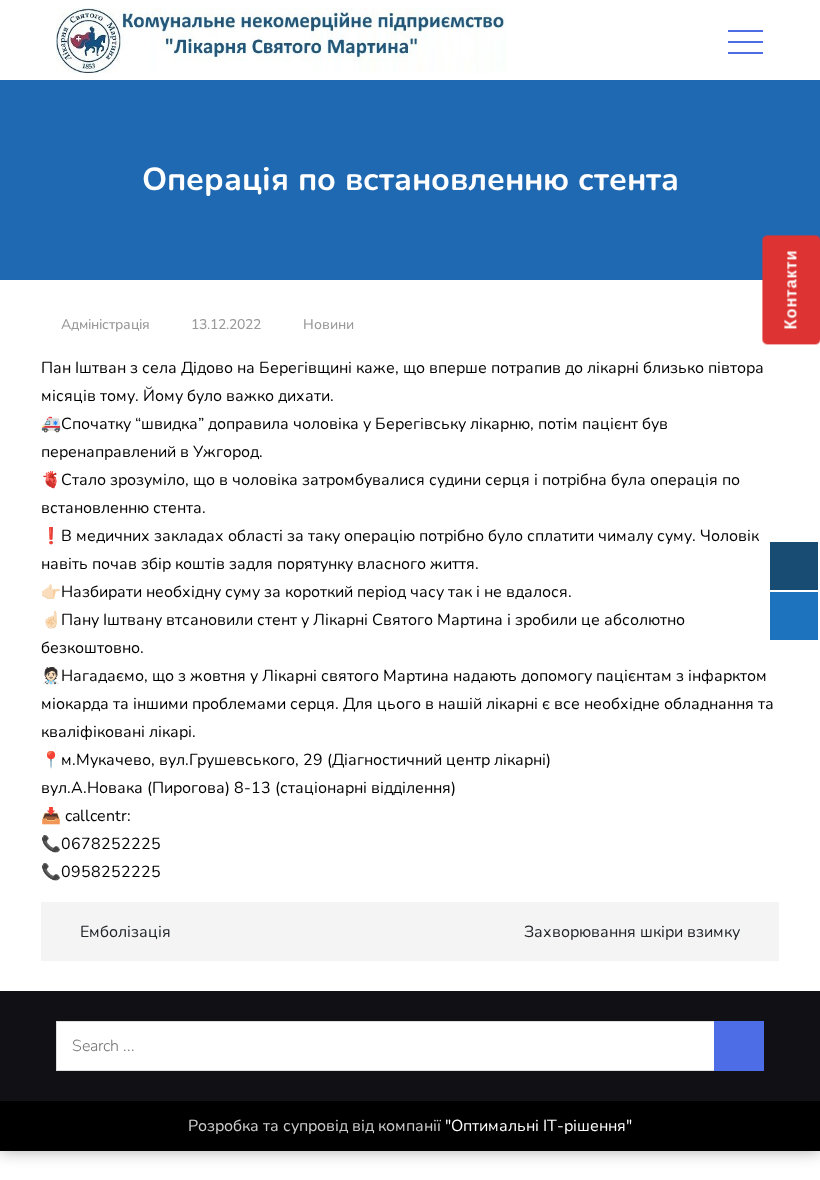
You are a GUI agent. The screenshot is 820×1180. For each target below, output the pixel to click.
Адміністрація (105, 324)
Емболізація (125, 932)
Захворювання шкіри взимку (632, 932)
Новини (328, 324)
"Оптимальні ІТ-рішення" (538, 1126)
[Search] (739, 1046)
